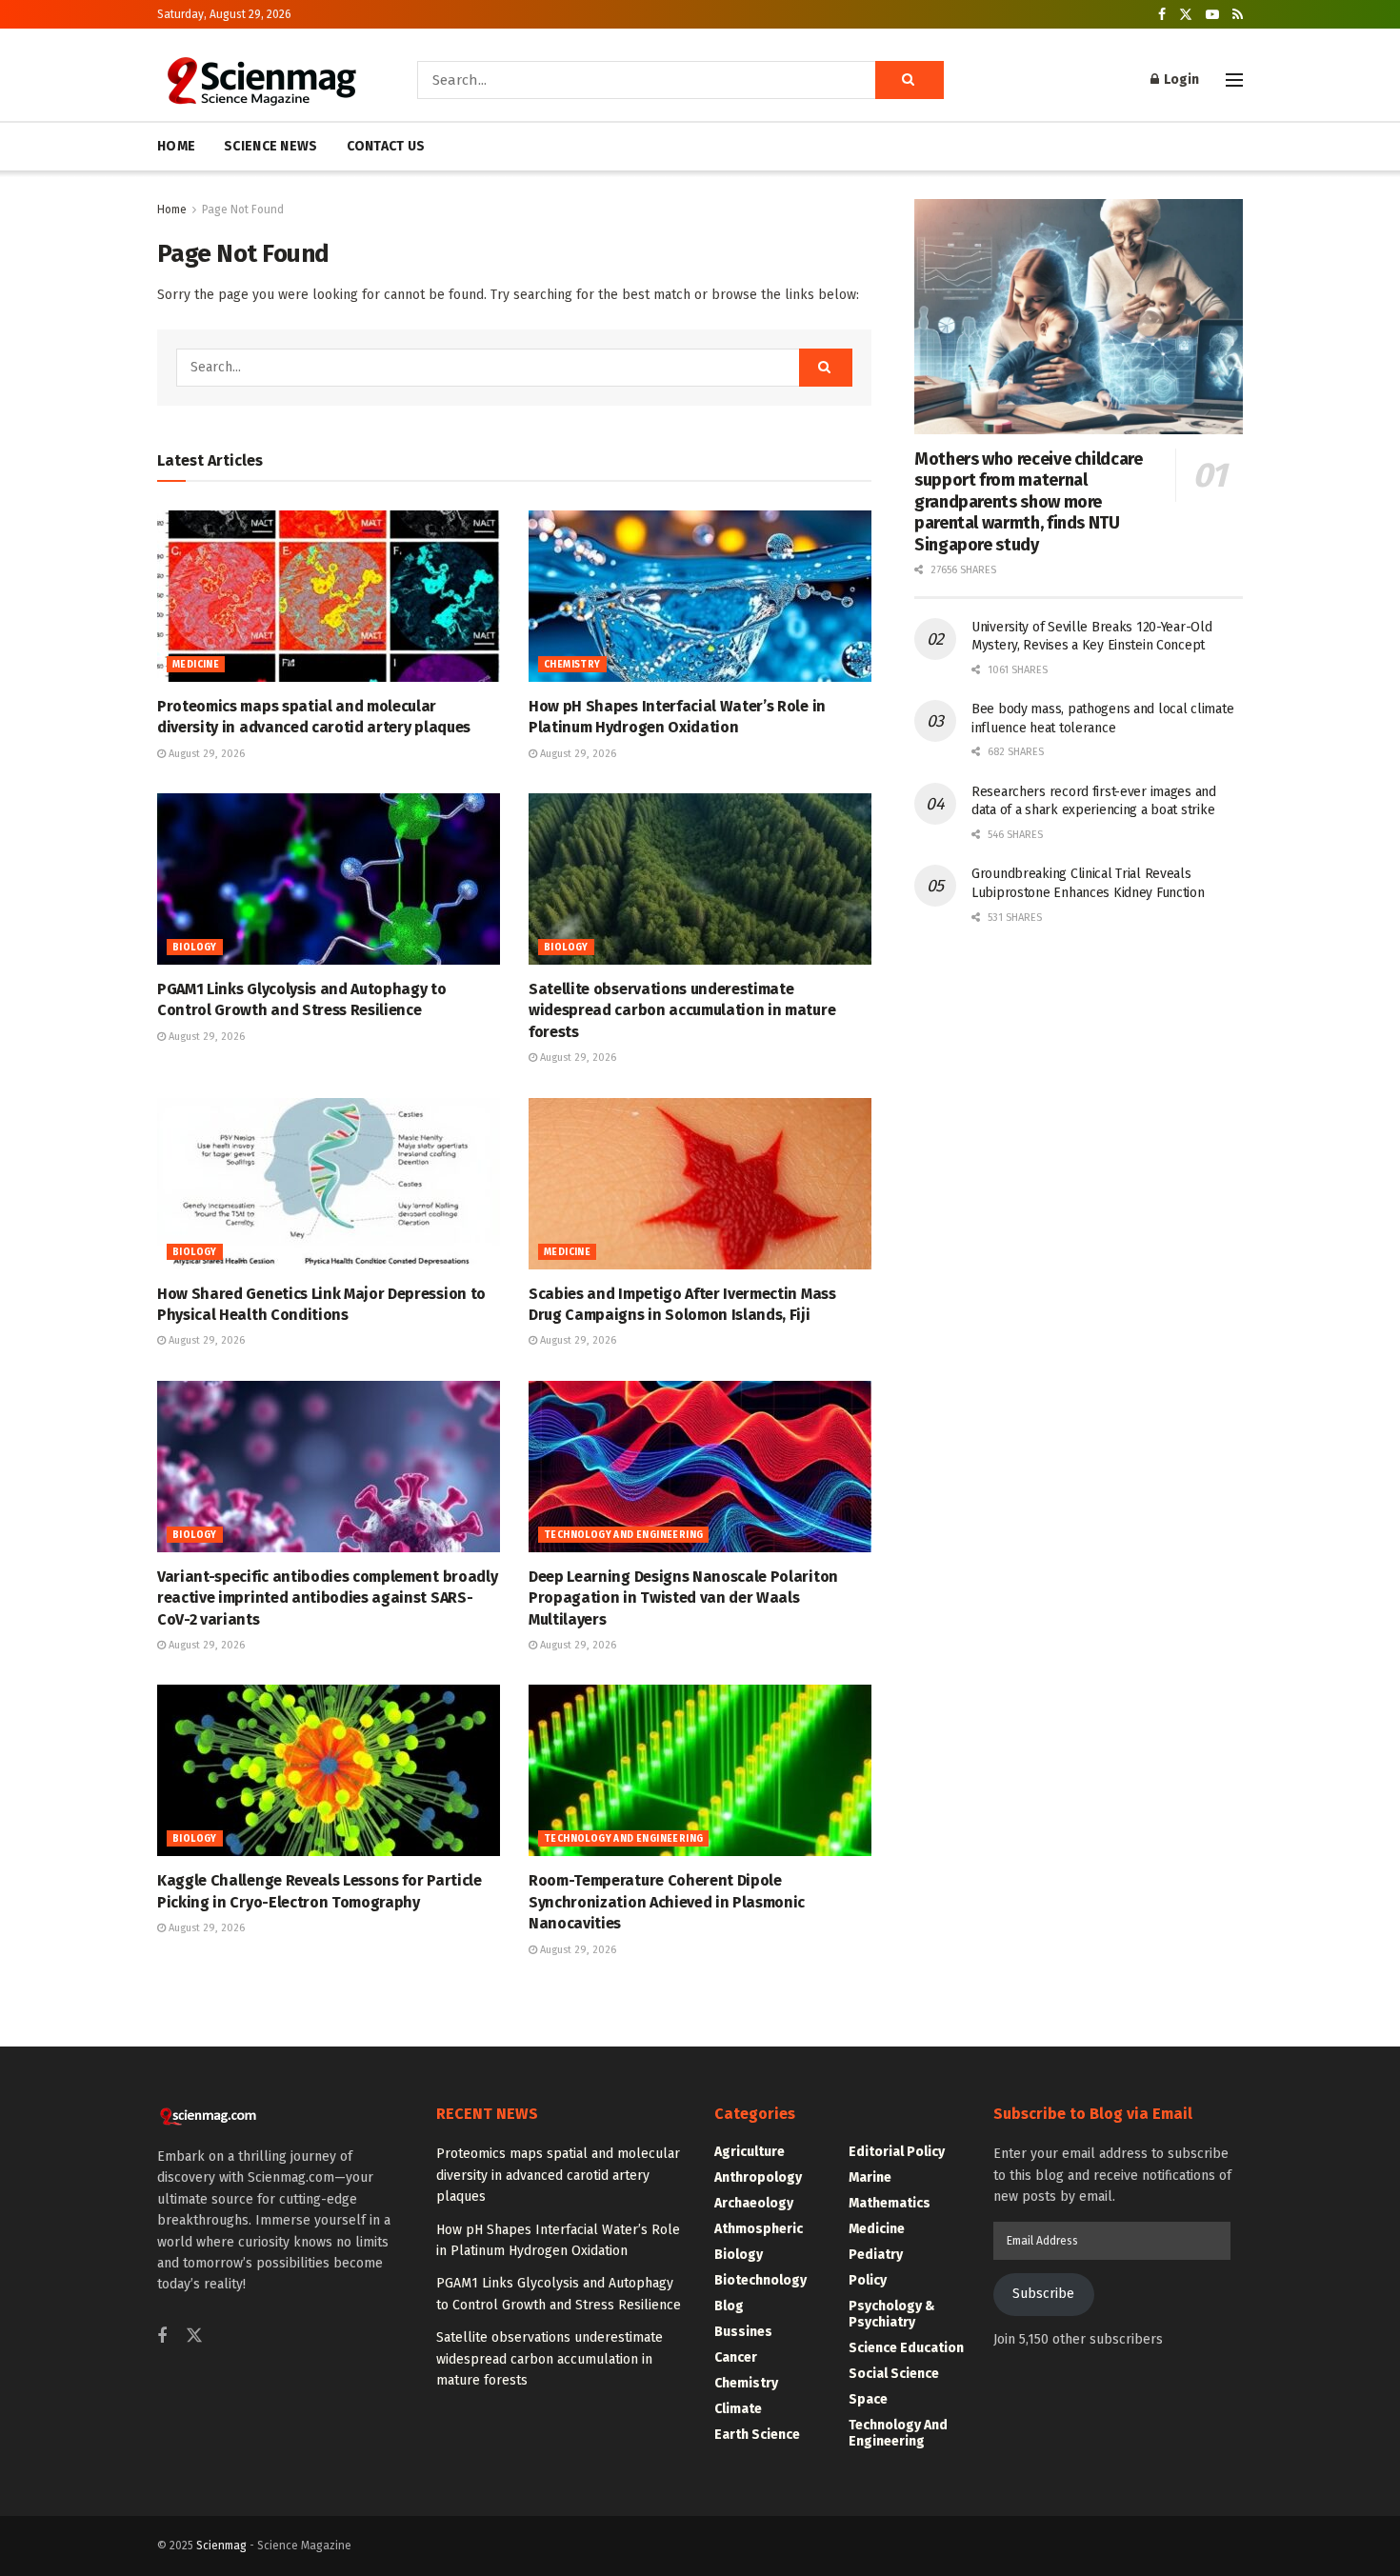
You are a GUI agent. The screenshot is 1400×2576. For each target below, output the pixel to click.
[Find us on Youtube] (1212, 15)
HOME (176, 146)
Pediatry (876, 2255)
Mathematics (890, 2203)
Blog (729, 2306)
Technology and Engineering (623, 1535)
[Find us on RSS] (1238, 15)
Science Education (906, 2348)
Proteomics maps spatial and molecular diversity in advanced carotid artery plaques (558, 2175)
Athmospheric (759, 2229)
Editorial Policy (897, 2152)
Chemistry (572, 665)
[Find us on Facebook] (1162, 15)
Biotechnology (760, 2280)
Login (1180, 80)
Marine (870, 2177)
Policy (868, 2280)
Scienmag (221, 2546)
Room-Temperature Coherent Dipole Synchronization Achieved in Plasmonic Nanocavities (667, 1902)
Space (868, 2399)
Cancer (736, 2357)
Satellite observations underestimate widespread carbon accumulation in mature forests (682, 1010)
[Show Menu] (1234, 80)
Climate (738, 2409)
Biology (195, 948)
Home (172, 210)
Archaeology (754, 2203)
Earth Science (757, 2435)
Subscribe (1043, 2294)
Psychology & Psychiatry (892, 2314)
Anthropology (758, 2177)
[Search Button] (910, 80)
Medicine (196, 665)
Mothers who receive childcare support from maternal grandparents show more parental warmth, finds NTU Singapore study (1029, 502)
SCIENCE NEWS (270, 146)
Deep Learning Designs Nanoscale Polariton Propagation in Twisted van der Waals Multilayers (683, 1598)
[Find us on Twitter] (1186, 15)
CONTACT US (386, 146)
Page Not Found (243, 210)
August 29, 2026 (205, 754)
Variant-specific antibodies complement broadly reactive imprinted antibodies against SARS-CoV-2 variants (327, 1598)
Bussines (743, 2332)
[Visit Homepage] (260, 80)
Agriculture (750, 2152)
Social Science (894, 2374)
